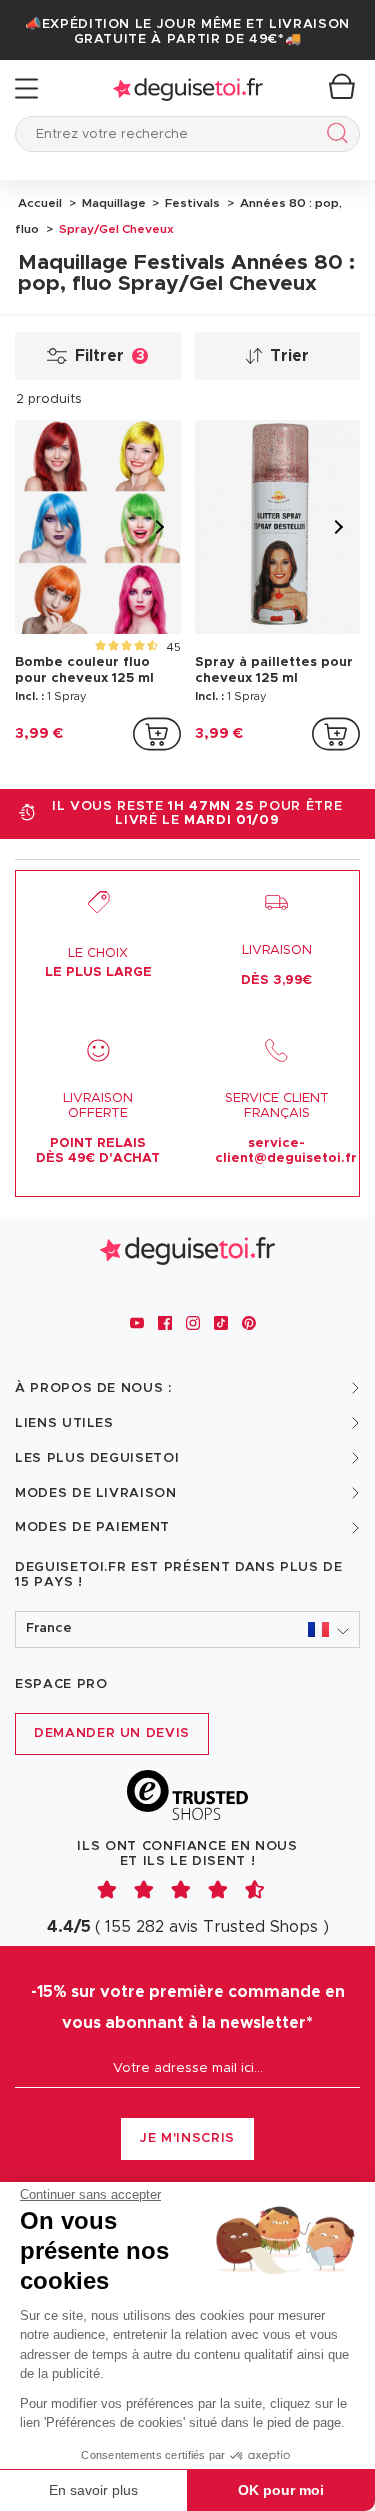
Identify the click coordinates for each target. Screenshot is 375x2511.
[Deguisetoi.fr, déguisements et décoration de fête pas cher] (188, 88)
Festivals (191, 203)
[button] (187, 1629)
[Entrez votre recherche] (333, 136)
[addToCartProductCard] (157, 734)
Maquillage (112, 203)
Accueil (40, 203)
